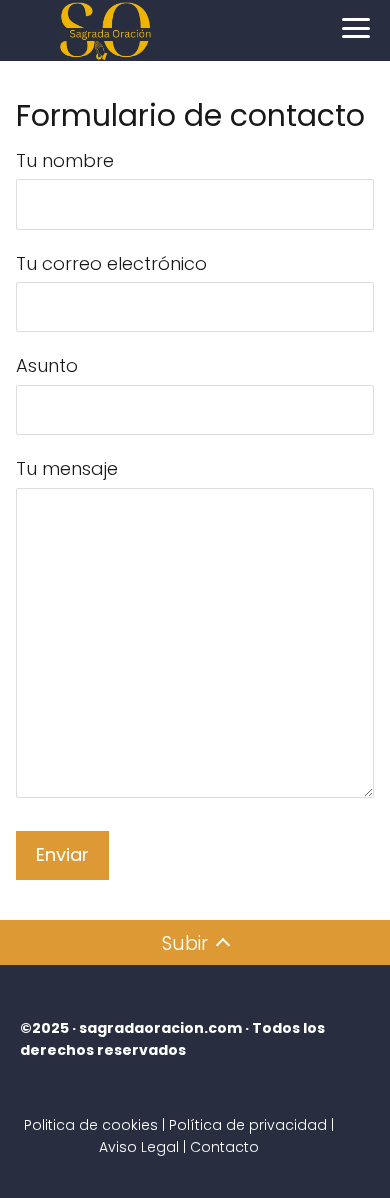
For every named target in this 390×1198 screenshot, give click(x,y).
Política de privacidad (248, 1125)
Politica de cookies (91, 1125)
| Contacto (221, 1147)
